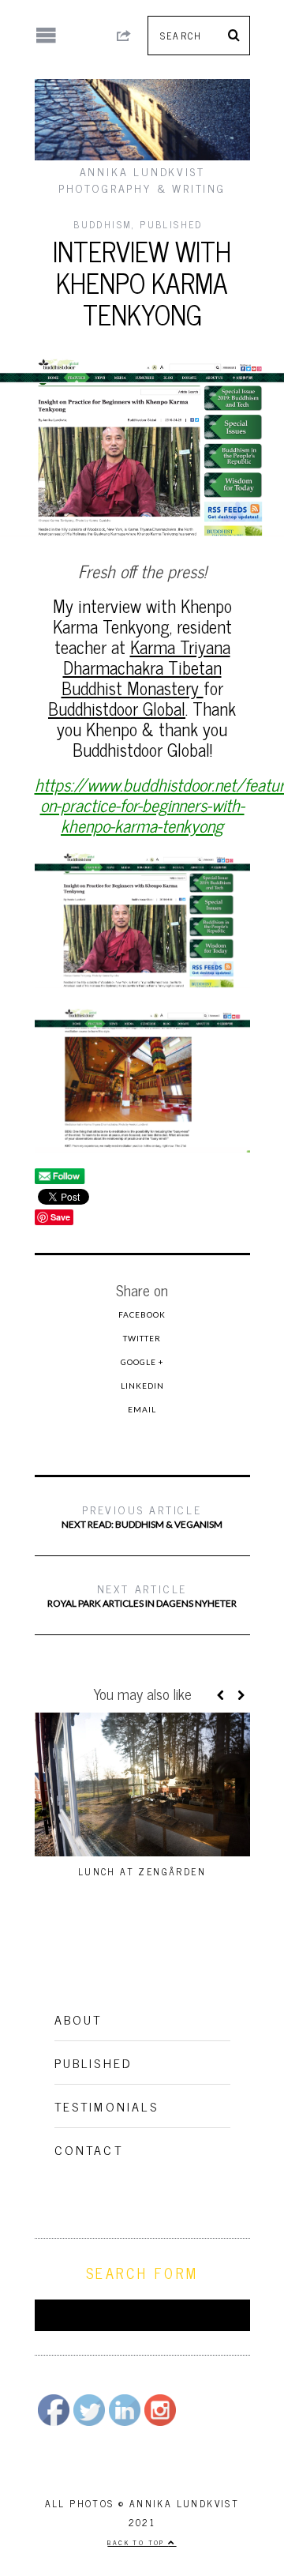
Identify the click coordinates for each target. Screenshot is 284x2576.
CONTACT (89, 2149)
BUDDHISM (103, 224)
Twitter (142, 1338)
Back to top (138, 2542)
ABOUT (78, 2019)
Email (142, 1409)
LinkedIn (142, 1386)
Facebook (142, 1314)
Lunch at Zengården (142, 1871)
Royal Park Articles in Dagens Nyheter (142, 1594)
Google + (142, 1362)
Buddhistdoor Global (117, 708)
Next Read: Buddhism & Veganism (142, 1516)
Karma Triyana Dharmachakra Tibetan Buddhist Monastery (146, 667)
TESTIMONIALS (106, 2106)
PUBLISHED (171, 224)
